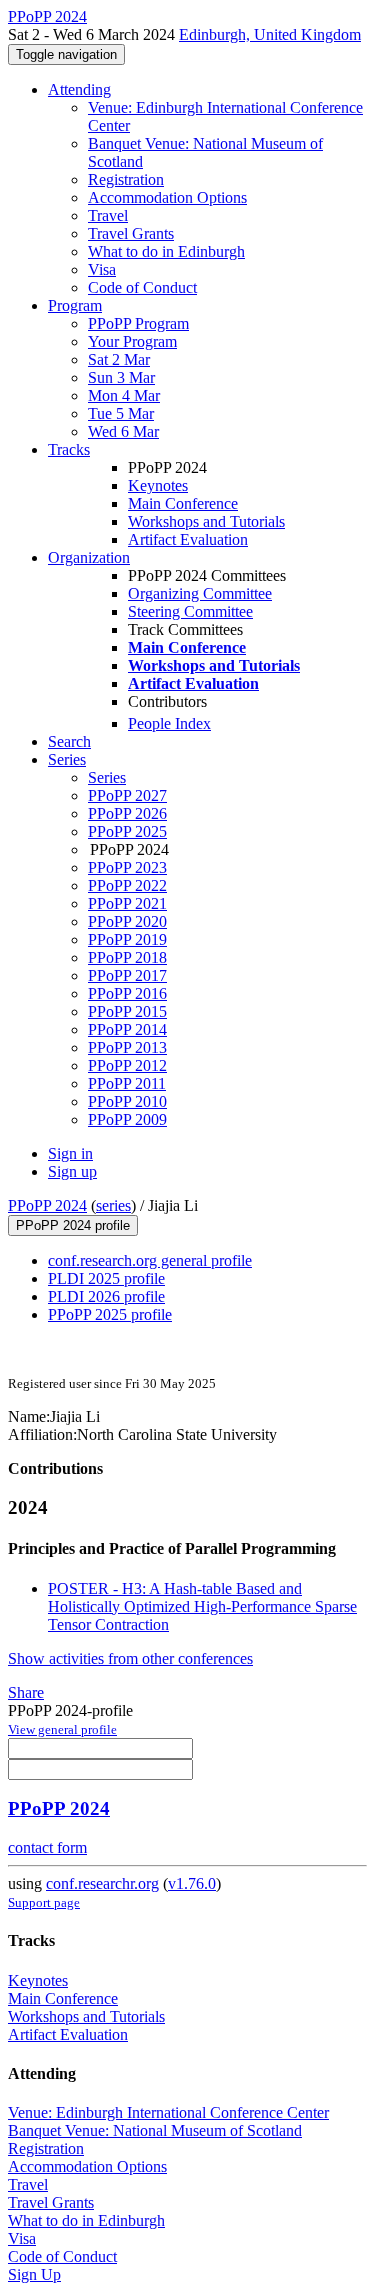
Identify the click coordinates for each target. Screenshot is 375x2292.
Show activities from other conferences (130, 1658)
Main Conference (183, 503)
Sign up (72, 1171)
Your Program (132, 341)
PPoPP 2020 (127, 921)
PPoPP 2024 (47, 1205)
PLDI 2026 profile (106, 1296)
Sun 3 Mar (121, 377)
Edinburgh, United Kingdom (270, 34)
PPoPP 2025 (127, 831)
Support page (44, 1902)
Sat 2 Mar (119, 359)
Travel (108, 215)
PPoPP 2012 (127, 1065)
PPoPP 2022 (127, 885)
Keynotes (158, 485)
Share (26, 1692)
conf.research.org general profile (150, 1260)
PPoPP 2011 (127, 1083)
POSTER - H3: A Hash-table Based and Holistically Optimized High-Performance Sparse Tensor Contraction (202, 1606)
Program (75, 305)
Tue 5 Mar (121, 413)
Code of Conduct (142, 287)
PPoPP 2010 (127, 1101)
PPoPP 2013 (127, 1047)
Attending (79, 89)
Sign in (70, 1153)
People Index (169, 723)
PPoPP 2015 (127, 1011)
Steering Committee (190, 611)
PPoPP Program (138, 323)
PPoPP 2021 (127, 903)
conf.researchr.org (102, 1883)
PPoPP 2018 (127, 957)
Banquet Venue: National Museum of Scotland (155, 2130)
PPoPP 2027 (127, 795)
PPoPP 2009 (127, 1119)
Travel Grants (131, 233)
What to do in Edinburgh (166, 251)
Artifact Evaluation (188, 539)
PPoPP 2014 (127, 1029)
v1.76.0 (192, 1883)
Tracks (69, 449)
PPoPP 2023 (127, 867)
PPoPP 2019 (127, 939)
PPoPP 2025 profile (110, 1314)
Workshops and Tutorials (206, 521)
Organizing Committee (200, 593)
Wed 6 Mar (123, 431)
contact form (47, 1847)
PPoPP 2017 (127, 975)
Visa (102, 269)
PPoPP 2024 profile (73, 1225)
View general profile (62, 1729)
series (113, 1205)
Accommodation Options (167, 197)
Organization (89, 557)
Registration (126, 179)
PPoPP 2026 (127, 813)
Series (107, 777)
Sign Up (34, 2274)
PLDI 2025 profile (106, 1278)
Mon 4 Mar (124, 395)
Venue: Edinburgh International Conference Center (168, 2112)
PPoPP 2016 (127, 993)
